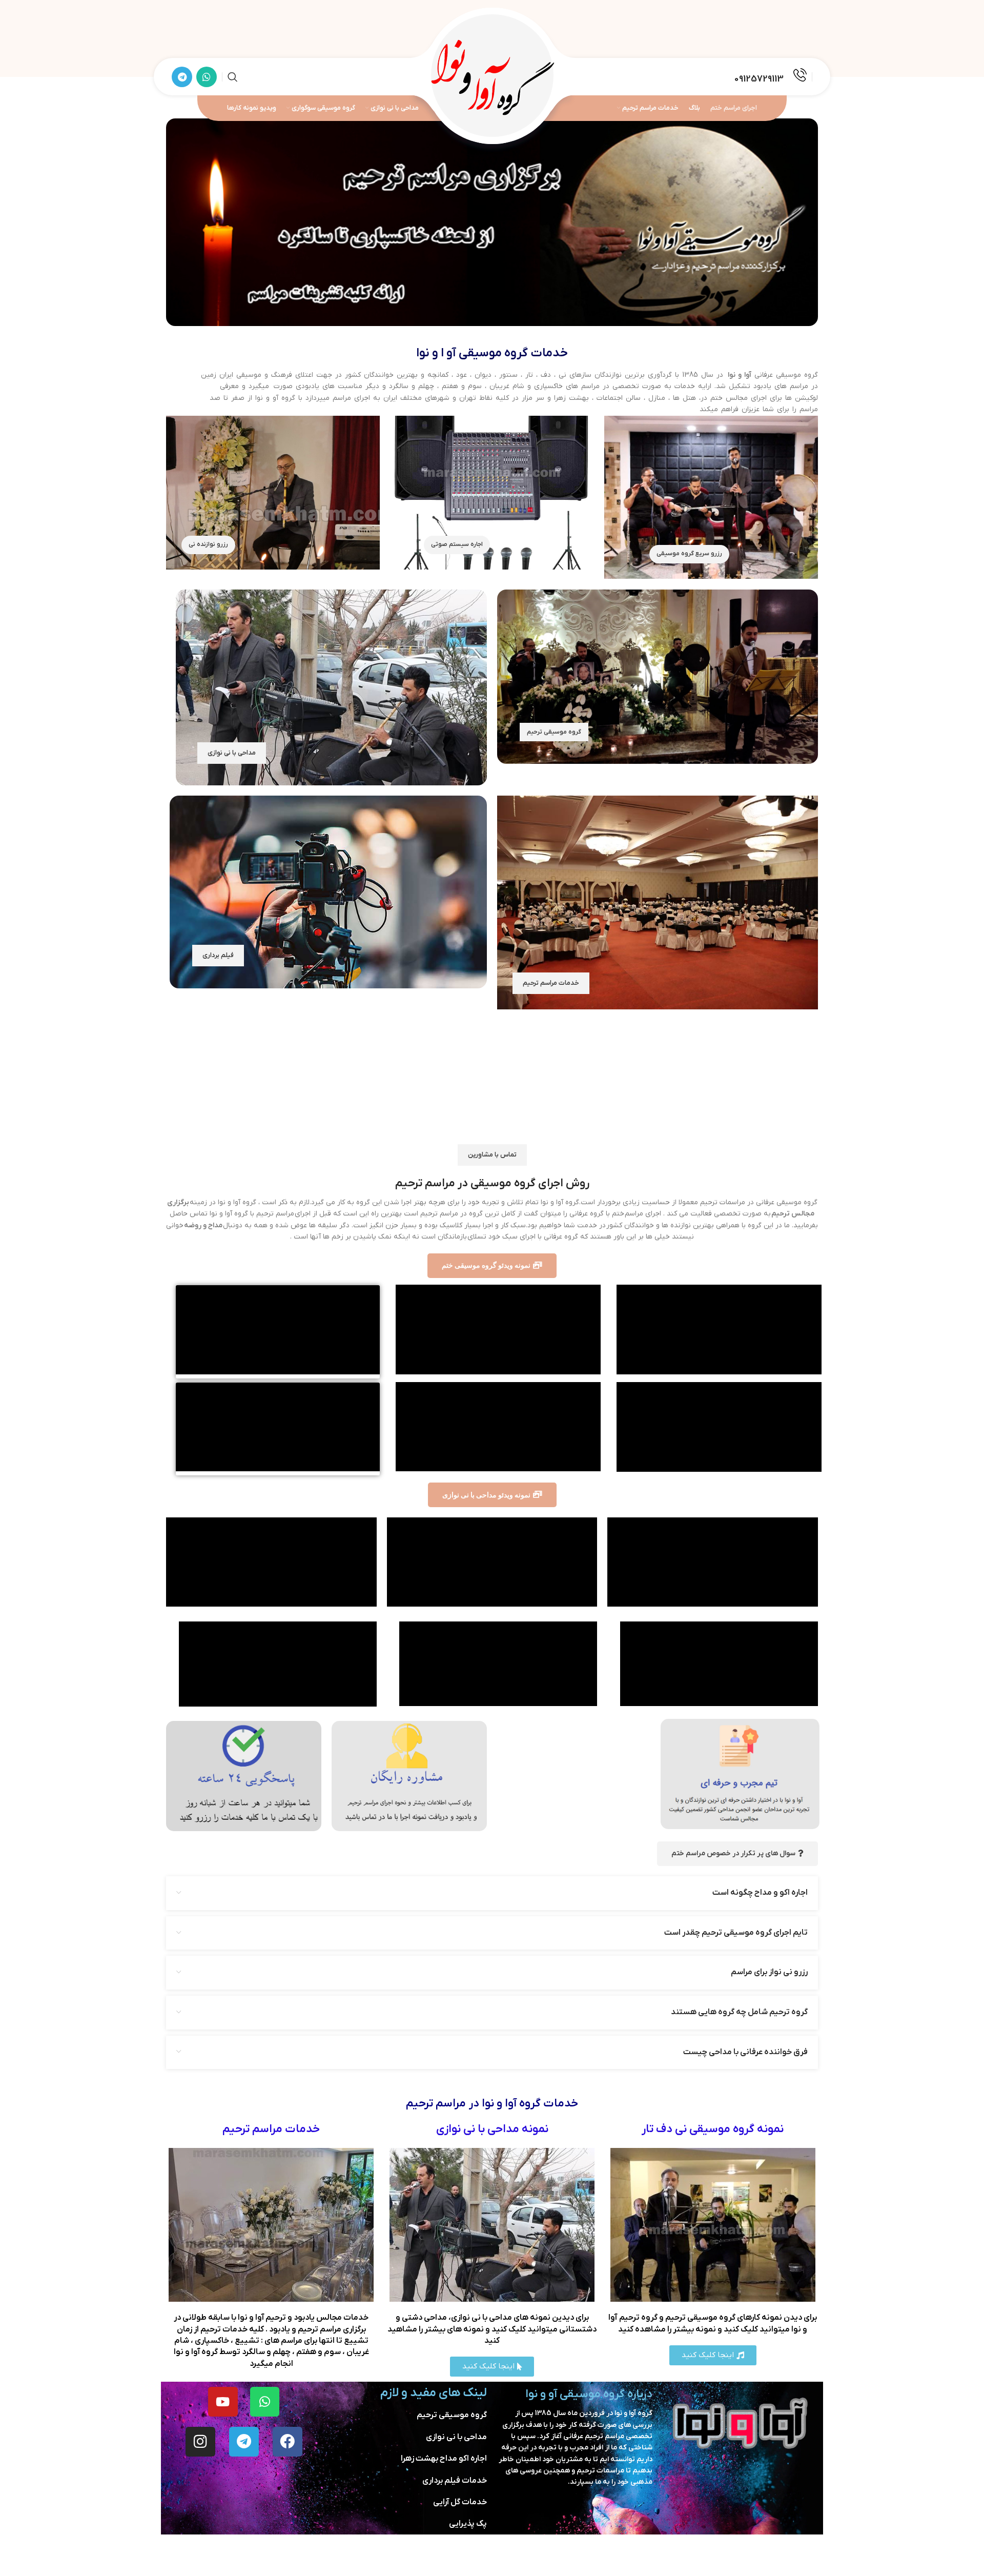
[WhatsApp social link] (207, 77)
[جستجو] (233, 77)
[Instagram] (200, 2442)
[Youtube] (223, 2402)
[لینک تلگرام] (182, 77)
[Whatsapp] (265, 2402)
